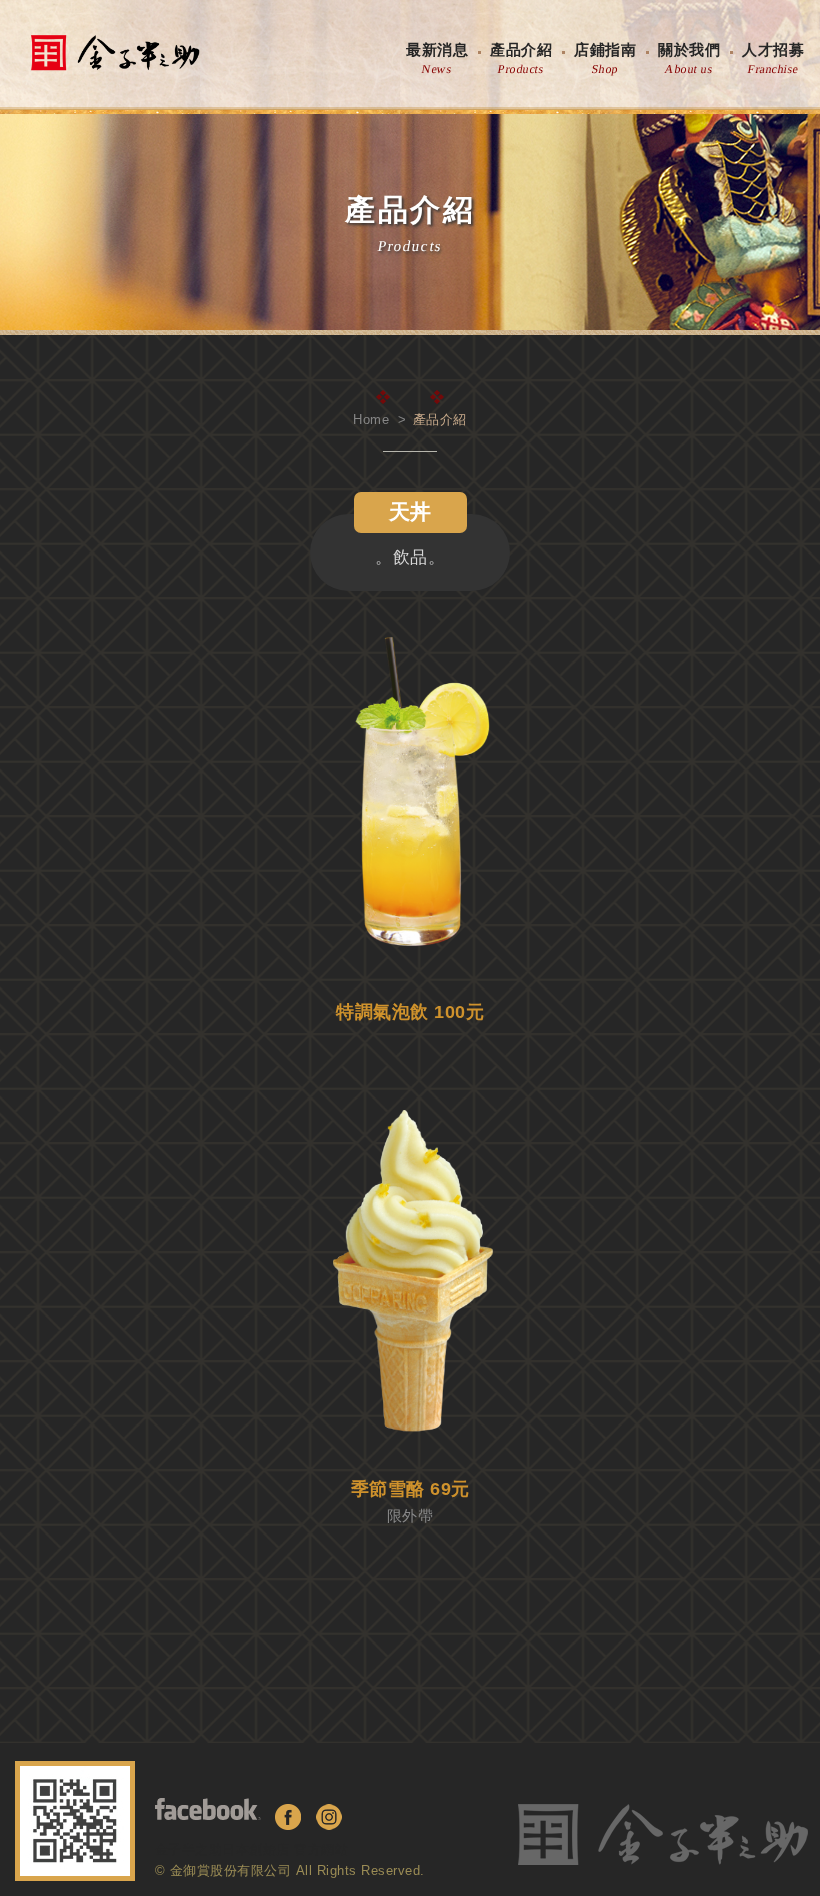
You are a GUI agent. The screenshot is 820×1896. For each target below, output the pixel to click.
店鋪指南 (605, 59)
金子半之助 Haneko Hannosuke (115, 53)
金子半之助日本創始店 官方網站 (252, 1849)
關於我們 (689, 59)
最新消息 (437, 59)
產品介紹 (521, 59)
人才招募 (773, 59)
